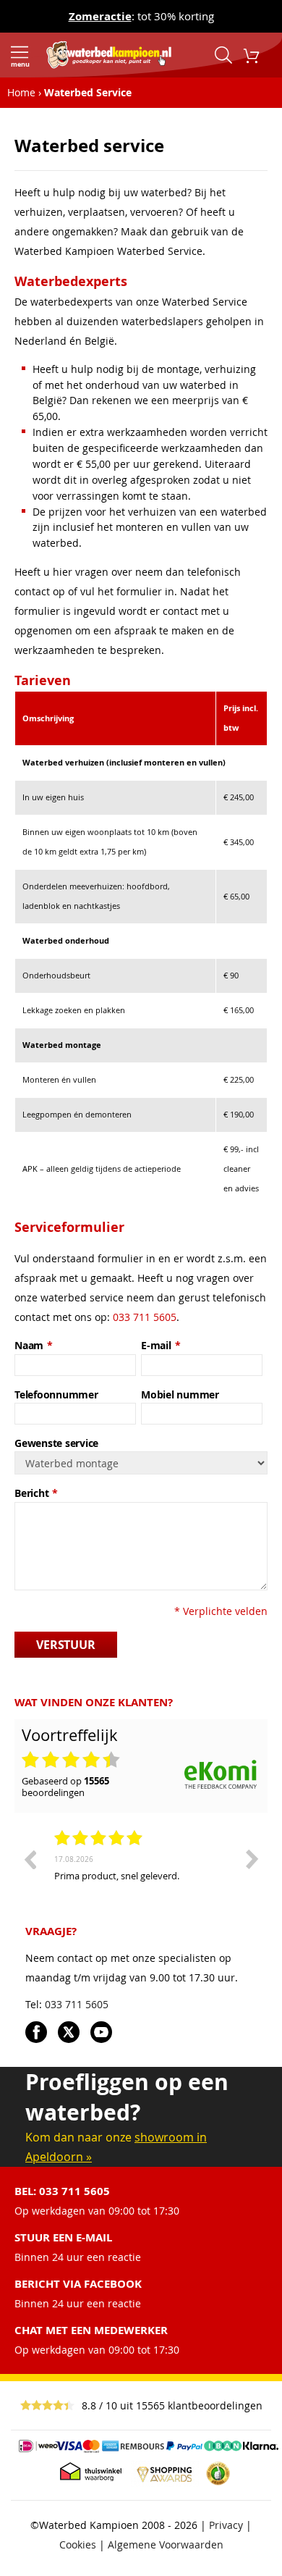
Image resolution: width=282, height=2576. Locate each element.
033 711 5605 (145, 1317)
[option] (141, 1881)
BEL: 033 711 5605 (62, 2191)
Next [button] (252, 1859)
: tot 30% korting (141, 16)
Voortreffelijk (70, 1735)
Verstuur (66, 1645)
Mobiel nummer (180, 1394)
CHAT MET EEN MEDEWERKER (91, 2330)
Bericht (36, 1493)
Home (21, 92)
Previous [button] (30, 1859)
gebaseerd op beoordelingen (65, 1787)
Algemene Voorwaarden (166, 2544)
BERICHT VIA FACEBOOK (78, 2284)
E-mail (161, 1345)
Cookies (78, 2544)
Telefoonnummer (56, 1394)
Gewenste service (56, 1443)
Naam (34, 1345)
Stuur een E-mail (63, 2237)
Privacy (226, 2525)
